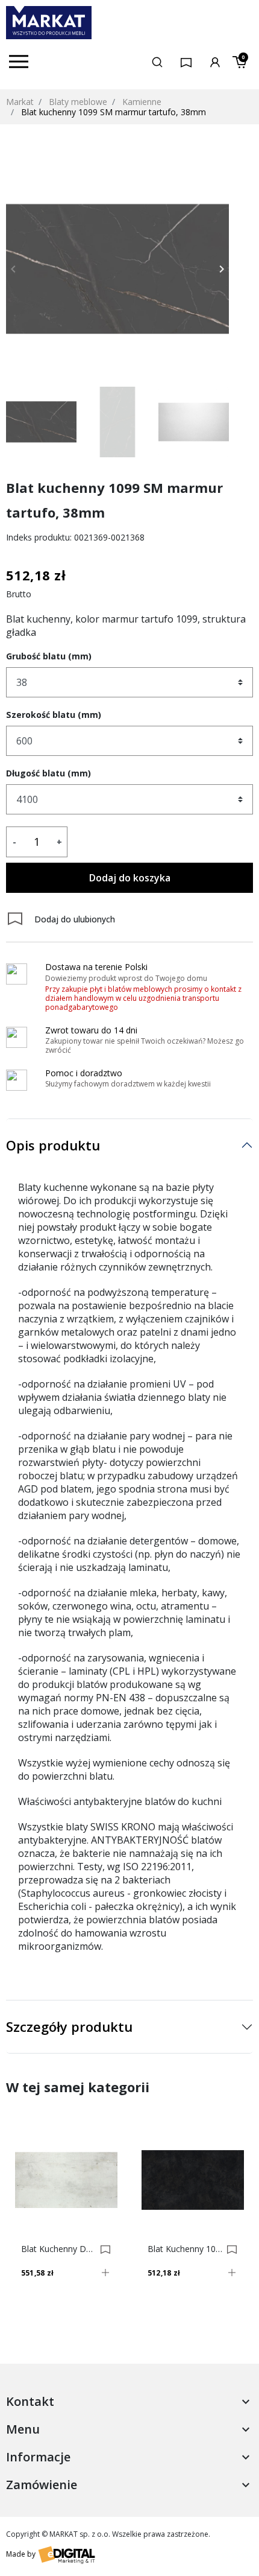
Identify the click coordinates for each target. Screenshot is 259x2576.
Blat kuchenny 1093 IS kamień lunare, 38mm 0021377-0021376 (185, 2249)
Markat (20, 102)
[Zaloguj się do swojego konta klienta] (215, 61)
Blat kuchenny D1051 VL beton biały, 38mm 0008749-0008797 (59, 2249)
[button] (157, 62)
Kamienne (142, 102)
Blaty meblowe (78, 102)
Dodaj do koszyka (130, 878)
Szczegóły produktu (69, 2026)
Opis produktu (53, 1145)
